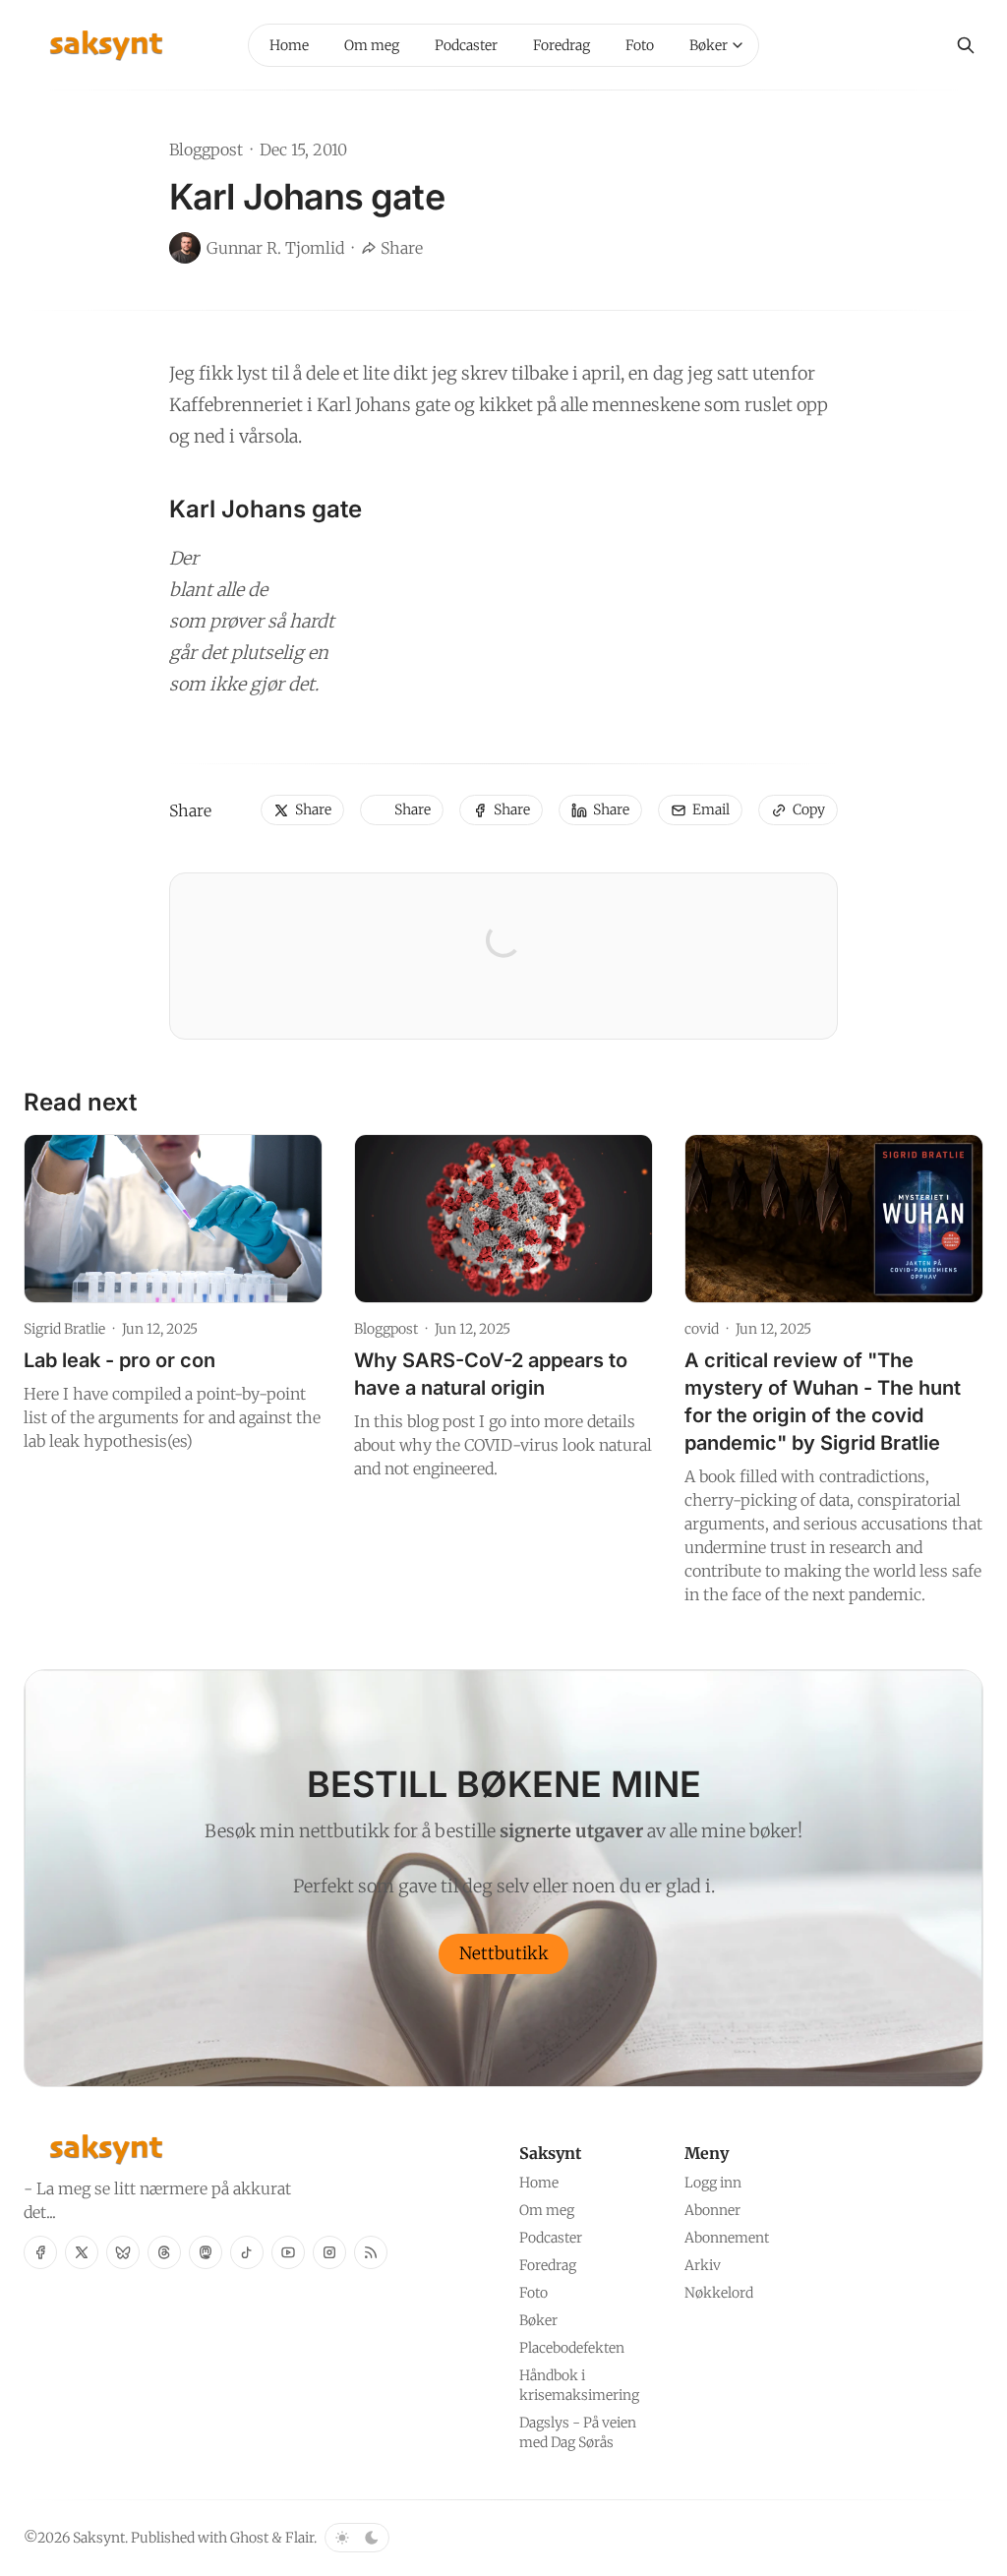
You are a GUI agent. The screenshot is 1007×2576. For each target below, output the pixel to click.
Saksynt (99, 2538)
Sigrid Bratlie (64, 1329)
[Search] (966, 45)
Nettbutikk (504, 1953)
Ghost (249, 2538)
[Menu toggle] (738, 45)
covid (702, 1329)
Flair (299, 2538)
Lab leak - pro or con (119, 1360)
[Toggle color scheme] (357, 2538)
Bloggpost (206, 150)
